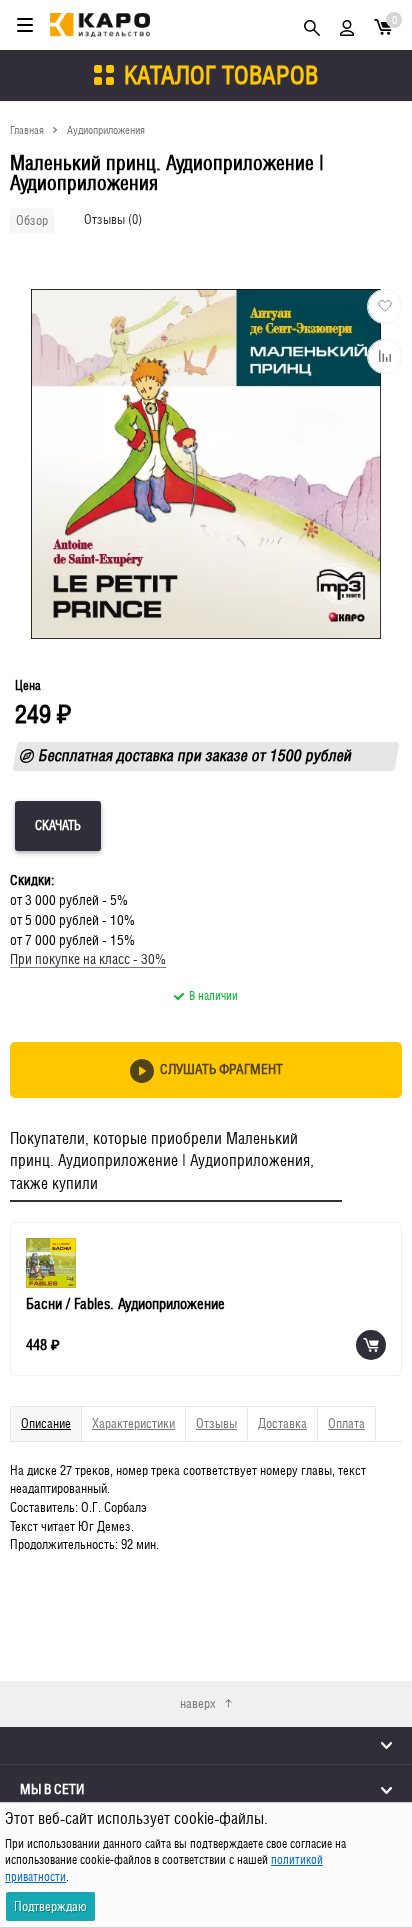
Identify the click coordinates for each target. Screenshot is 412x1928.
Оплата (346, 1423)
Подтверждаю (50, 1906)
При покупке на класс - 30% (88, 959)
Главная (27, 129)
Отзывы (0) (113, 219)
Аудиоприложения (106, 129)
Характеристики (133, 1423)
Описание (46, 1423)
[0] (383, 25)
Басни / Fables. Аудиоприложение (125, 1303)
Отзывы (216, 1423)
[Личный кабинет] (347, 25)
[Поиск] (312, 25)
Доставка (282, 1423)
